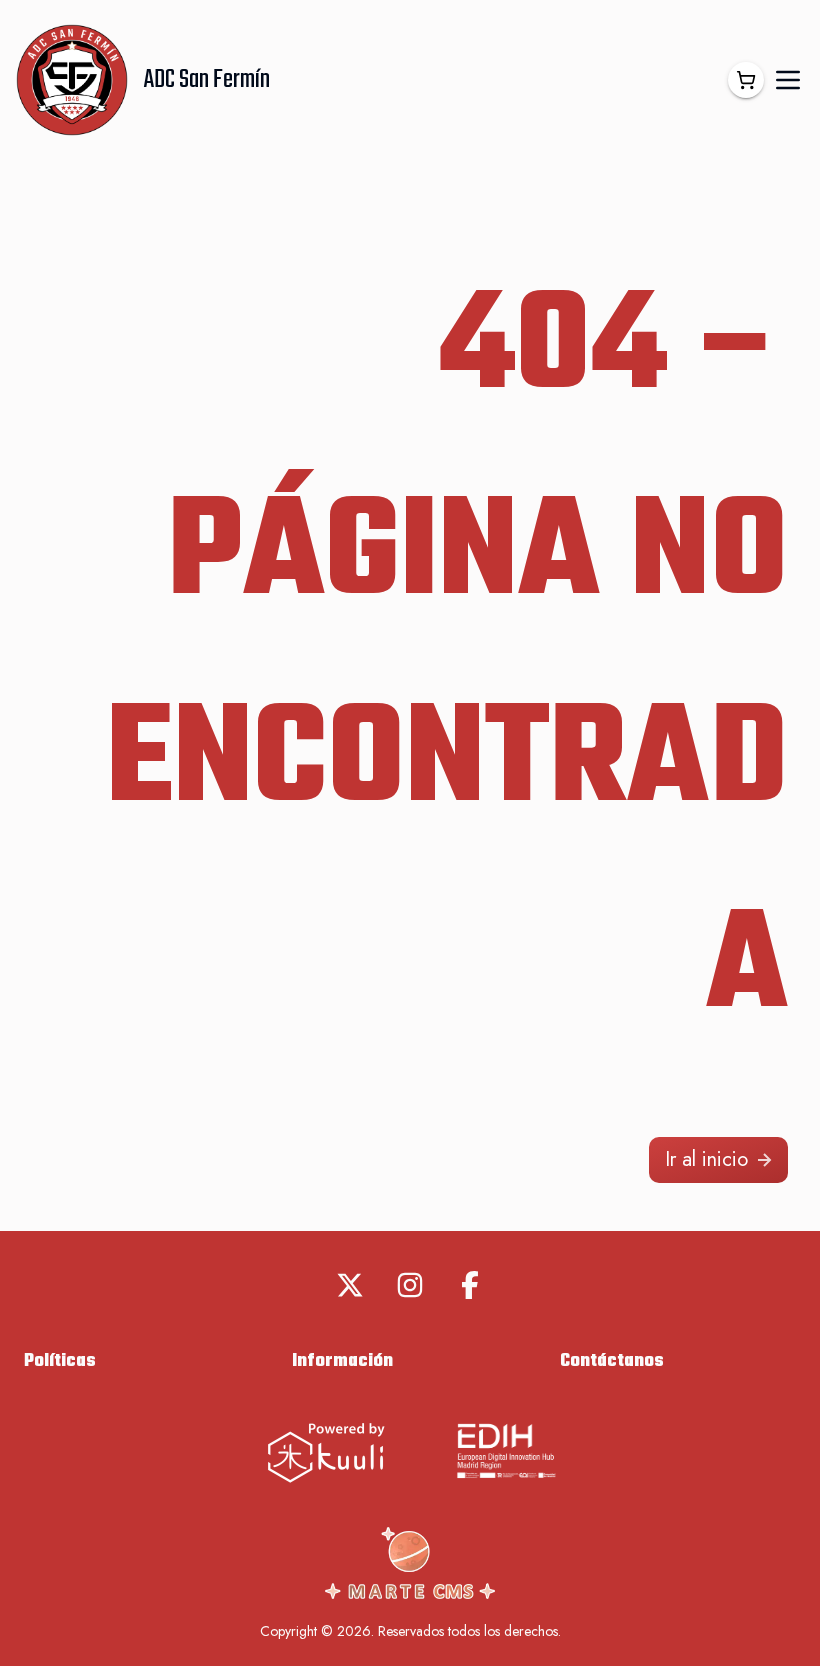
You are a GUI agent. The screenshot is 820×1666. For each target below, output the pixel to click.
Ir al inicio (706, 1159)
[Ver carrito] (746, 80)
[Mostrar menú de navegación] (788, 80)
